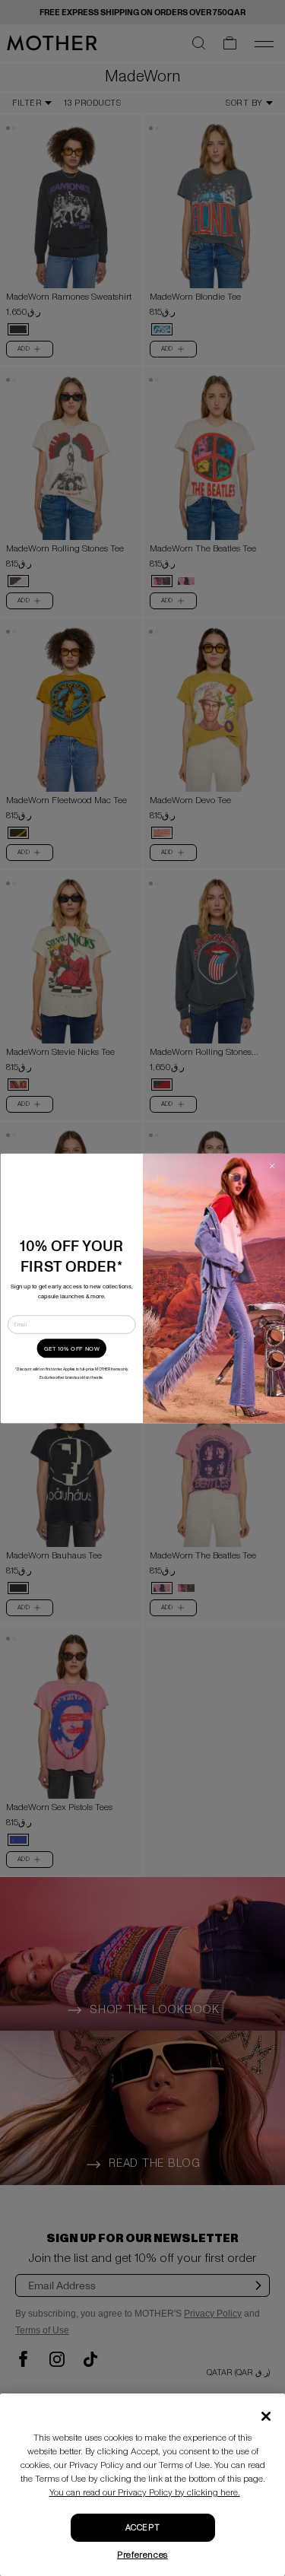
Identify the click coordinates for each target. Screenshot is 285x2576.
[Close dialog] (271, 1166)
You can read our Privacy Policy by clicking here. (145, 2493)
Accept (142, 2528)
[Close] (266, 2416)
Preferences (142, 2555)
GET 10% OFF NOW (71, 1348)
